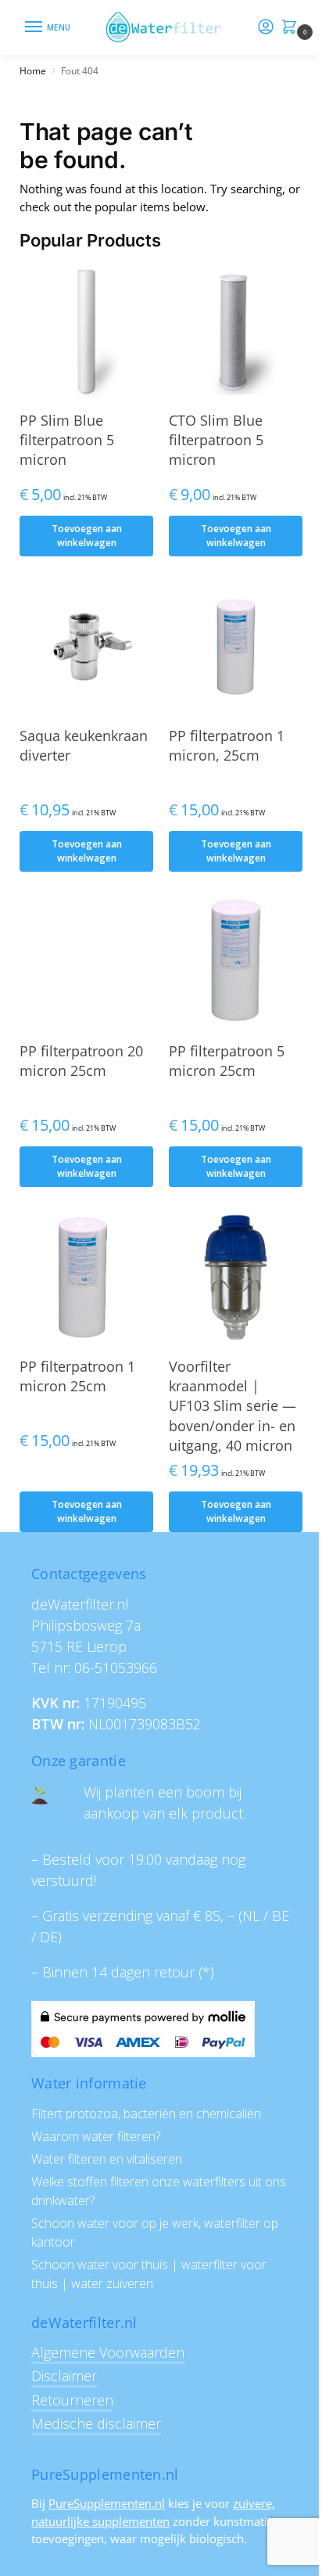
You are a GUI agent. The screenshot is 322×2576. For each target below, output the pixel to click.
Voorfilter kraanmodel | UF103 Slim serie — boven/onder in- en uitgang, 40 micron (233, 1406)
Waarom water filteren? (96, 2136)
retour (174, 1972)
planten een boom (165, 1792)
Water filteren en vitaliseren (107, 2159)
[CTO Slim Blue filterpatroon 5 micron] (236, 331)
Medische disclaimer (96, 2423)
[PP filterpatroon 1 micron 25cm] (86, 1277)
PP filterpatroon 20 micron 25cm (81, 1061)
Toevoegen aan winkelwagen (87, 536)
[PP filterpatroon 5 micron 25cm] (236, 962)
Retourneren (72, 2400)
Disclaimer (64, 2376)
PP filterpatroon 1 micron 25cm (77, 1376)
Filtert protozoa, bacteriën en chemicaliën (146, 2114)
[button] (292, 28)
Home (33, 71)
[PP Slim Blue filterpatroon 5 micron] (86, 331)
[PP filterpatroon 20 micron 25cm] (86, 962)
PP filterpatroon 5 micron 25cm (227, 1061)
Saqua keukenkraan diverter (84, 745)
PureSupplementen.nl (107, 2503)
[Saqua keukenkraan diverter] (86, 647)
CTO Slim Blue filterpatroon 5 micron (216, 440)
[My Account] (266, 27)
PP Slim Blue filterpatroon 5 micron (67, 440)
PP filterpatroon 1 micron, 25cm (227, 745)
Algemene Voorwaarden (108, 2352)
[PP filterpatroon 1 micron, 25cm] (236, 647)
